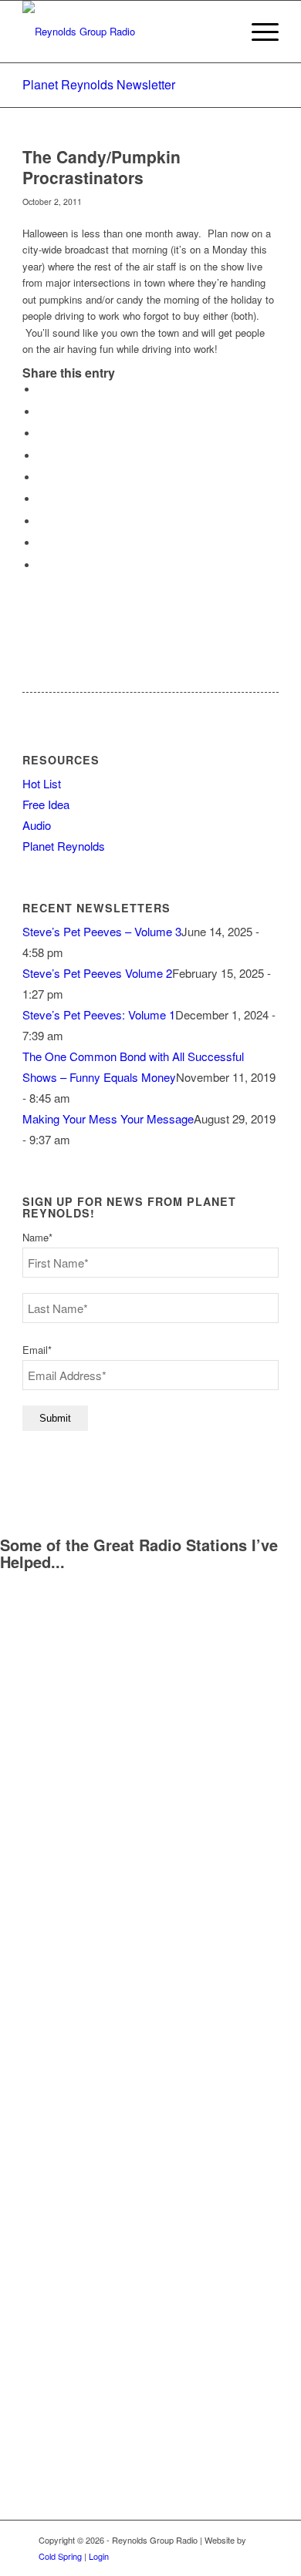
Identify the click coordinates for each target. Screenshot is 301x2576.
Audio (37, 825)
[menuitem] (257, 32)
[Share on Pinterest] (42, 456)
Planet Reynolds (64, 846)
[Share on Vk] (42, 521)
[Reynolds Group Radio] (125, 32)
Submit (55, 1418)
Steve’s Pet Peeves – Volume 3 (102, 931)
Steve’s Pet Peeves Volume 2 (97, 973)
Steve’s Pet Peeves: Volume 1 (99, 1014)
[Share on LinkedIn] (42, 477)
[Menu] (257, 32)
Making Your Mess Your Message (108, 1118)
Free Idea (46, 804)
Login (99, 2556)
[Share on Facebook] (42, 390)
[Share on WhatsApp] (42, 433)
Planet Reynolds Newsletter (99, 84)
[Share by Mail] (42, 565)
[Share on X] (42, 412)
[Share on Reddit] (42, 543)
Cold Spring (60, 2556)
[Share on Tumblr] (42, 499)
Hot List (42, 783)
